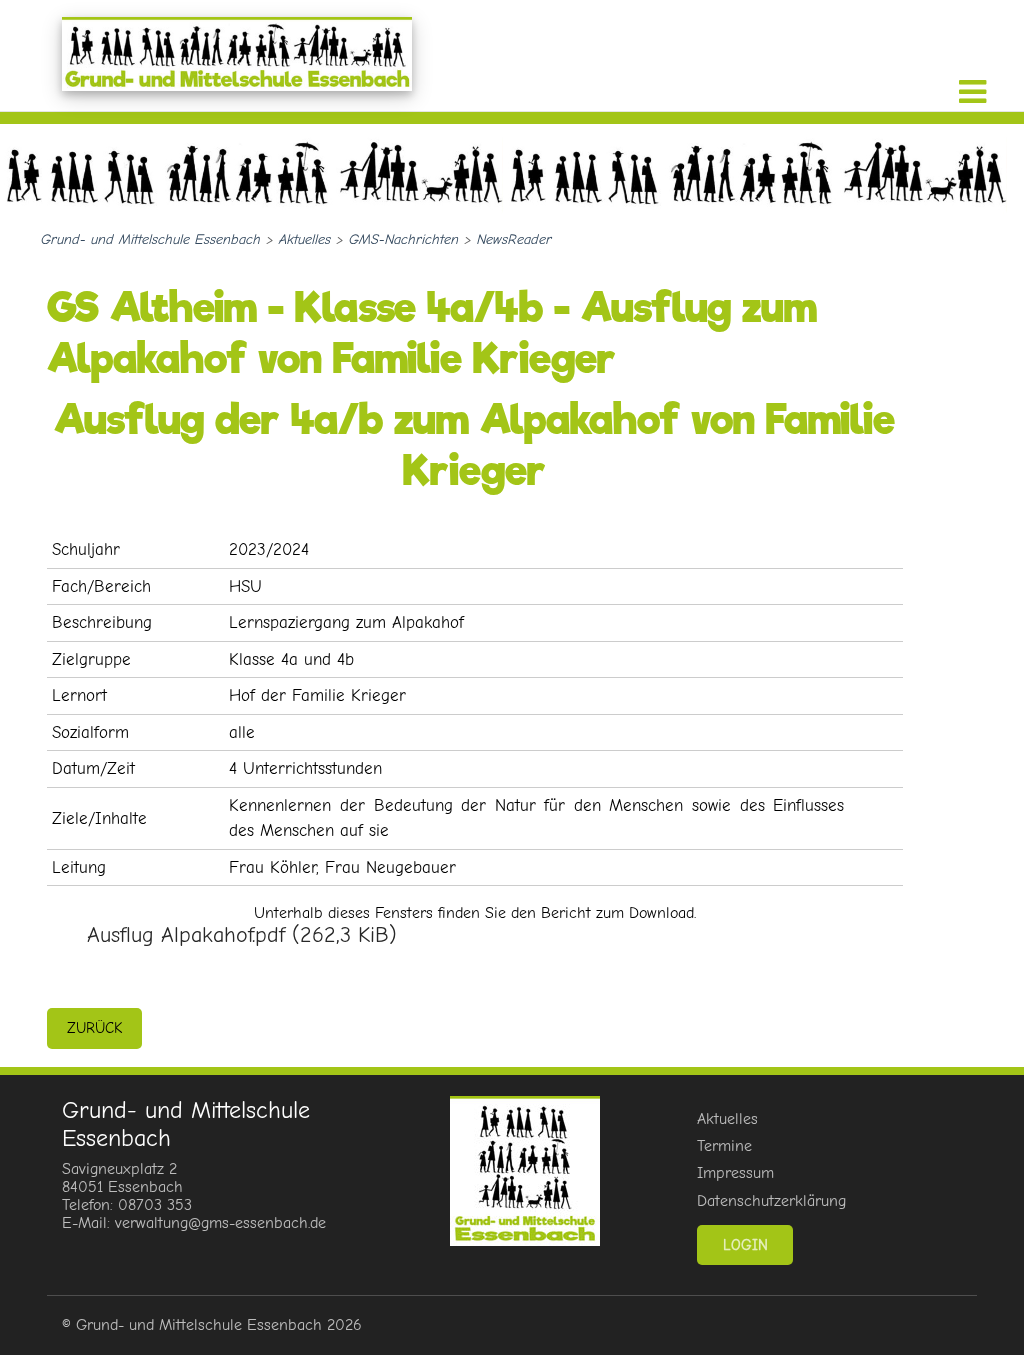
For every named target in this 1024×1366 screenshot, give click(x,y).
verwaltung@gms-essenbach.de (220, 1223)
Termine (724, 1146)
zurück (94, 1028)
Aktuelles (727, 1119)
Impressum (735, 1173)
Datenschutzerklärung (771, 1201)
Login (745, 1245)
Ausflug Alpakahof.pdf (242, 935)
